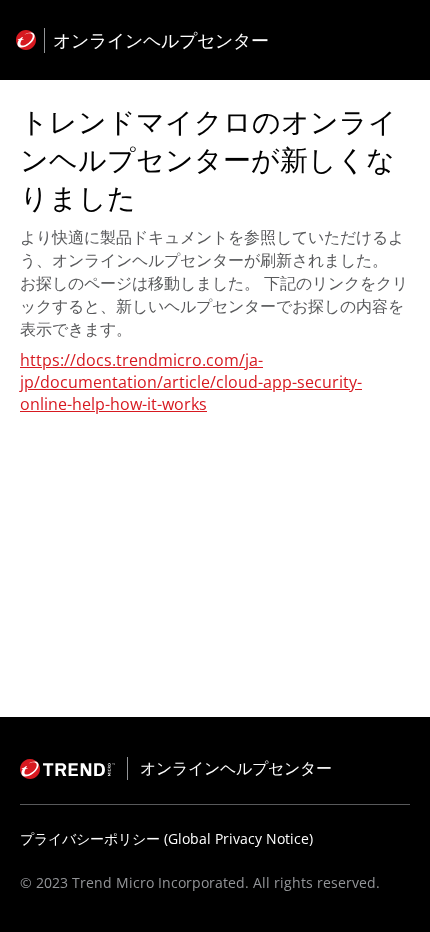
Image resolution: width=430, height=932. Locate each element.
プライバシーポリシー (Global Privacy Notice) (166, 838)
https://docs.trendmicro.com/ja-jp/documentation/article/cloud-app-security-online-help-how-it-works (191, 382)
